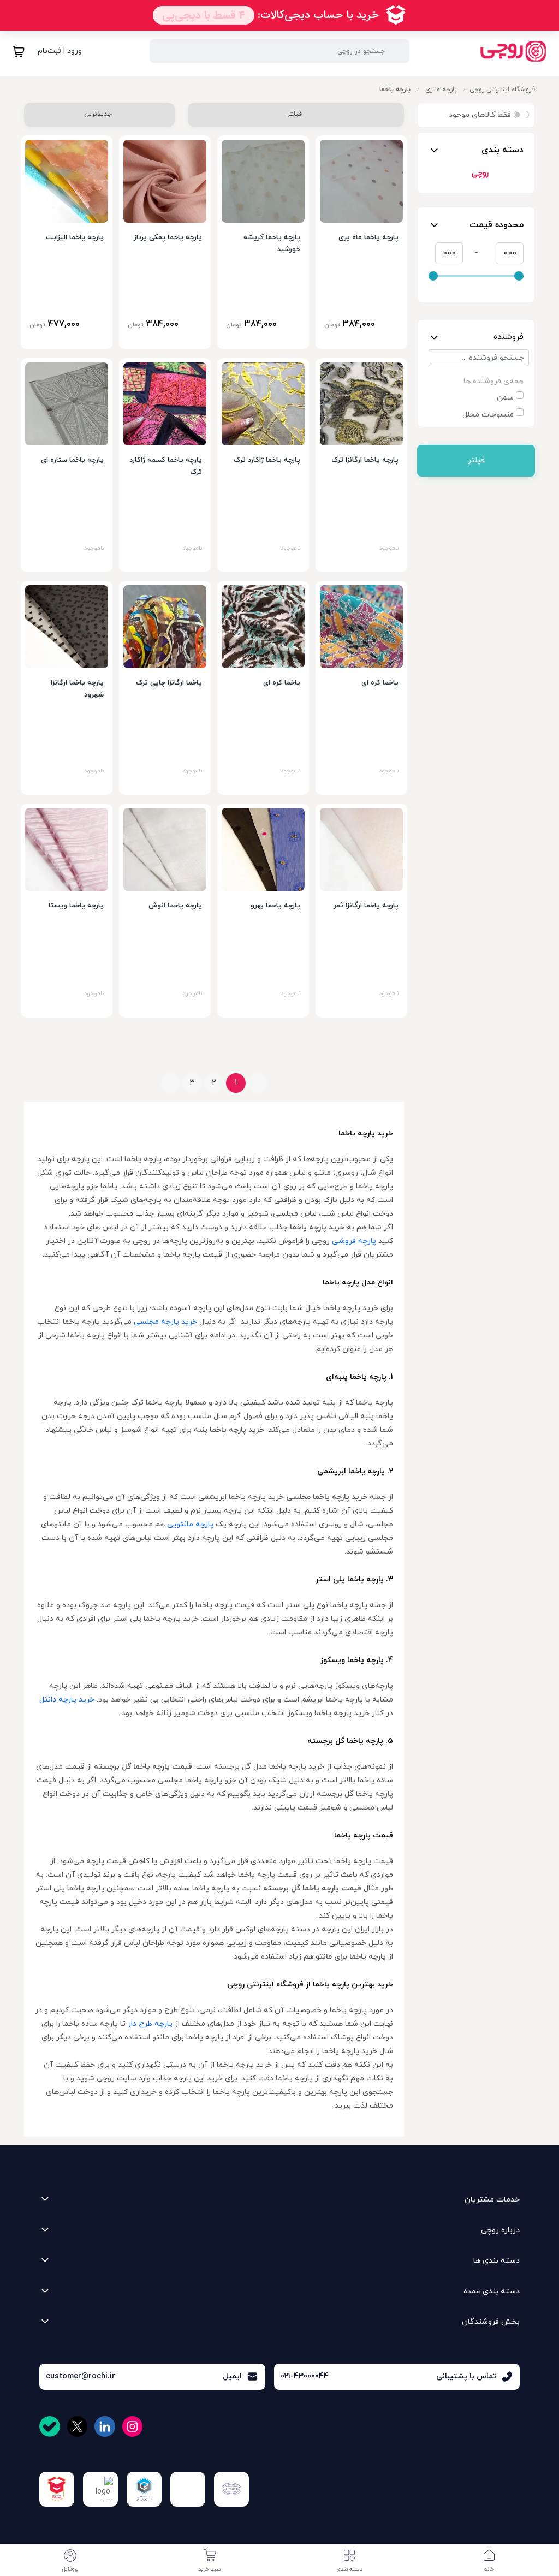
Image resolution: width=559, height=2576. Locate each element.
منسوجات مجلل (488, 415)
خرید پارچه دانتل (67, 1700)
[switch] (521, 115)
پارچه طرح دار (150, 2024)
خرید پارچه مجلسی (165, 1322)
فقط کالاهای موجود (480, 115)
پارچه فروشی (354, 1241)
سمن (505, 398)
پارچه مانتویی (190, 1524)
